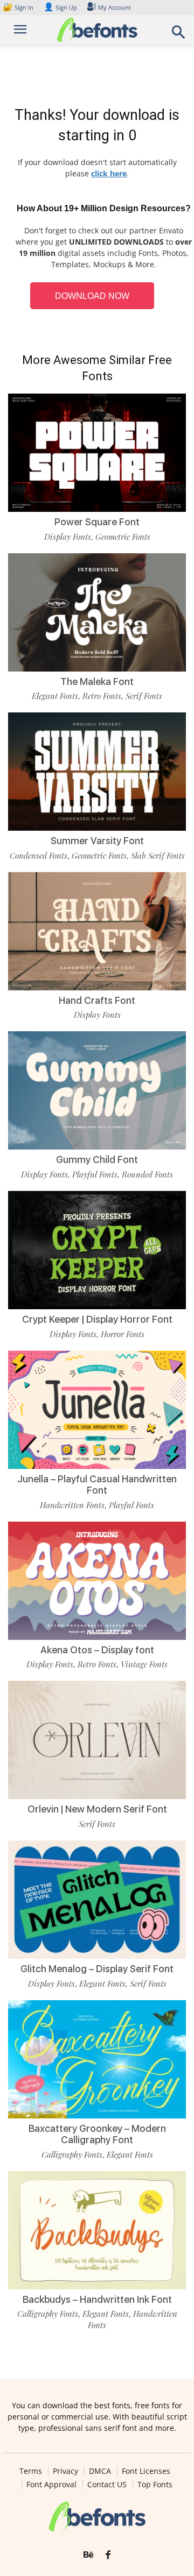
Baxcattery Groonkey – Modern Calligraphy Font (97, 2134)
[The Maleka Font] (97, 612)
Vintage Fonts (144, 1664)
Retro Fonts (102, 696)
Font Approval (51, 2485)
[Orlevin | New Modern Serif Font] (97, 1740)
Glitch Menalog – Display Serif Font (97, 1969)
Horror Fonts (123, 1334)
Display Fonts (68, 537)
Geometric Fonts (123, 537)
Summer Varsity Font (97, 841)
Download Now (92, 296)
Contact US (107, 2485)
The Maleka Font (97, 682)
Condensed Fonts (39, 855)
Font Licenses (146, 2471)
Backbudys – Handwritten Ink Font (97, 2299)
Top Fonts (155, 2485)
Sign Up (60, 7)
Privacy (65, 2471)
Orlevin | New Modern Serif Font (97, 1809)
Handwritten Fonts (72, 1505)
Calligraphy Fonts (72, 2154)
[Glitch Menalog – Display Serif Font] (97, 1900)
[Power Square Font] (97, 453)
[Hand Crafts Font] (97, 931)
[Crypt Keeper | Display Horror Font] (97, 1250)
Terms (31, 2471)
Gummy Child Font (97, 1159)
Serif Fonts (144, 696)
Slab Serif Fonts (158, 855)
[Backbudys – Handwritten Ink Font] (97, 2230)
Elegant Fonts (55, 696)
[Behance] (88, 2555)
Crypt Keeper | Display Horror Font (97, 1319)
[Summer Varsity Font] (97, 772)
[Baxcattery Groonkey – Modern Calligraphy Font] (97, 2059)
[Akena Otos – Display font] (97, 1581)
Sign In (19, 7)
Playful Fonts (95, 1174)
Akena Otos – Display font (97, 1650)
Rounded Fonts (147, 1174)
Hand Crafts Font (97, 1000)
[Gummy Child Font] (97, 1090)
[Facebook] (108, 2555)
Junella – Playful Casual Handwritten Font (97, 1485)
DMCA (100, 2471)
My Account (115, 7)
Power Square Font (97, 522)
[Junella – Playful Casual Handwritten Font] (97, 1410)
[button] (179, 35)
